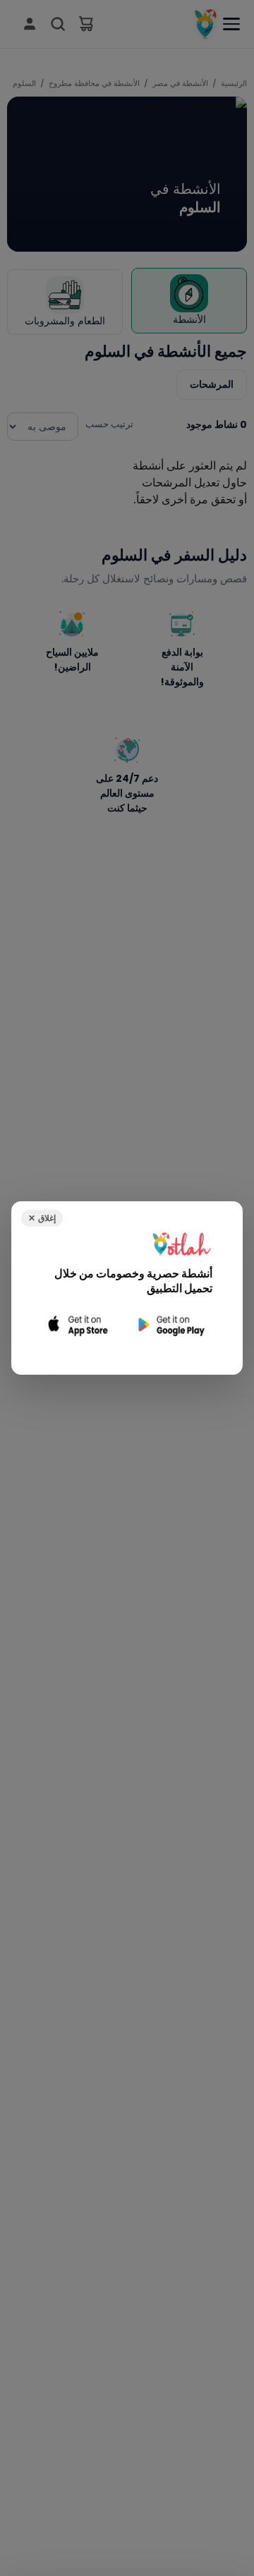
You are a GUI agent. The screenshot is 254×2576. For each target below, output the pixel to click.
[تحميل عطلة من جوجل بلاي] (170, 1325)
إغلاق (42, 1218)
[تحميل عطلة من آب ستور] (79, 1325)
